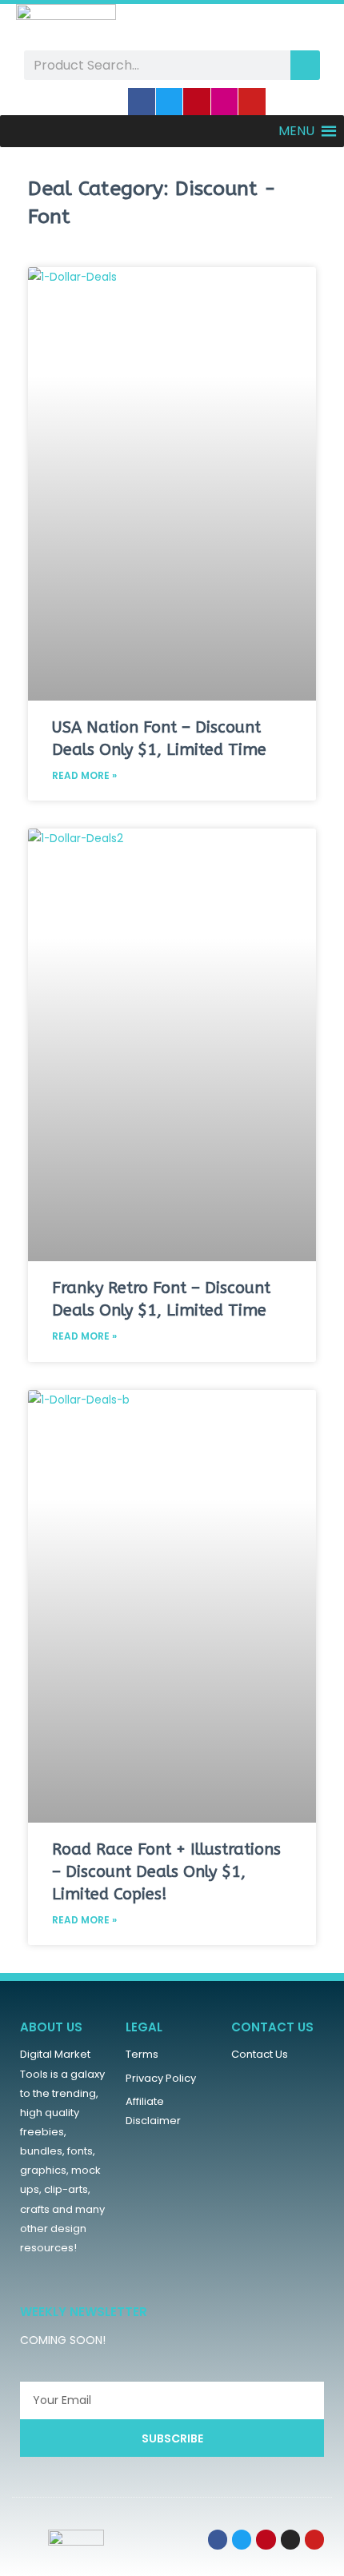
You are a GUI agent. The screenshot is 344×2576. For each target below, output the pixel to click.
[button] (296, 131)
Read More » (84, 775)
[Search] (305, 65)
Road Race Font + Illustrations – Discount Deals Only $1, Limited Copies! (166, 1872)
